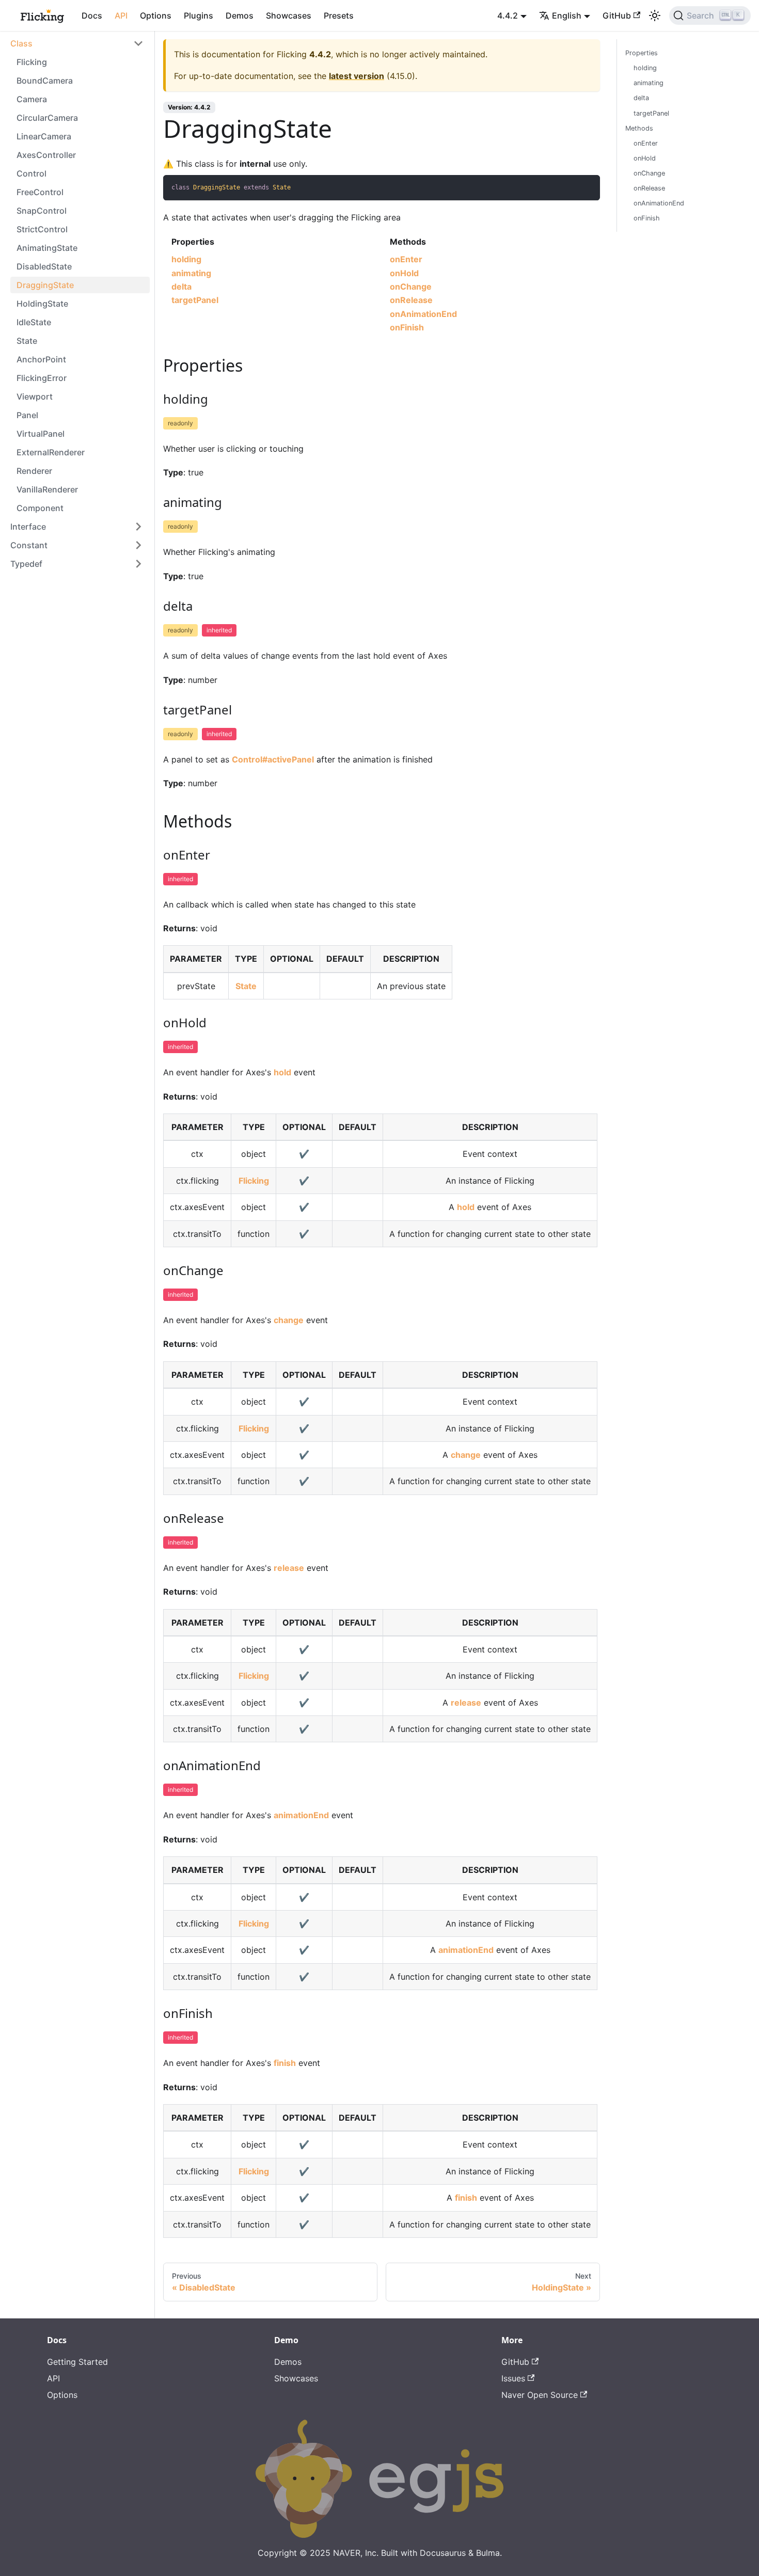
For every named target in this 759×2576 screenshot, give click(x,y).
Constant (29, 545)
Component (40, 508)
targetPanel (195, 300)
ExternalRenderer (51, 452)
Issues (513, 2378)
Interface (28, 527)
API (121, 15)
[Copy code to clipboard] (587, 188)
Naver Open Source (540, 2395)
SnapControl (42, 211)
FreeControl (40, 192)
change (289, 1320)
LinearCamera (44, 136)
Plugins (199, 15)
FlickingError (42, 378)
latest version (357, 76)
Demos (240, 15)
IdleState (34, 322)
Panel (27, 415)
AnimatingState (47, 248)
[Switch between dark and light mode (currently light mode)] (655, 15)
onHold (404, 273)
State (27, 341)
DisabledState (44, 266)
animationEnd (301, 1815)
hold (282, 1072)
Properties (642, 53)
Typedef (26, 564)
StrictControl (42, 229)
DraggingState (45, 285)
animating (191, 273)
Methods (639, 128)
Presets (339, 15)
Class (21, 43)
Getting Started (77, 2362)
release (289, 1568)
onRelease (411, 300)
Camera (32, 99)
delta (181, 287)
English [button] (567, 15)
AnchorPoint (41, 359)
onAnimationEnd (423, 314)
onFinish (407, 327)
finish (285, 2063)
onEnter (406, 259)
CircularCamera (47, 118)
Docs (92, 15)
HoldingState (42, 304)
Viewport (35, 396)
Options (156, 15)
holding (186, 259)
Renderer (34, 471)
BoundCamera (45, 81)
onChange (411, 287)
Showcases (289, 15)
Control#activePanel (273, 759)
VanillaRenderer (47, 489)
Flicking (32, 62)
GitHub (617, 15)
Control (31, 173)
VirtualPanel (41, 434)
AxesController (46, 155)
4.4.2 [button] (508, 15)
